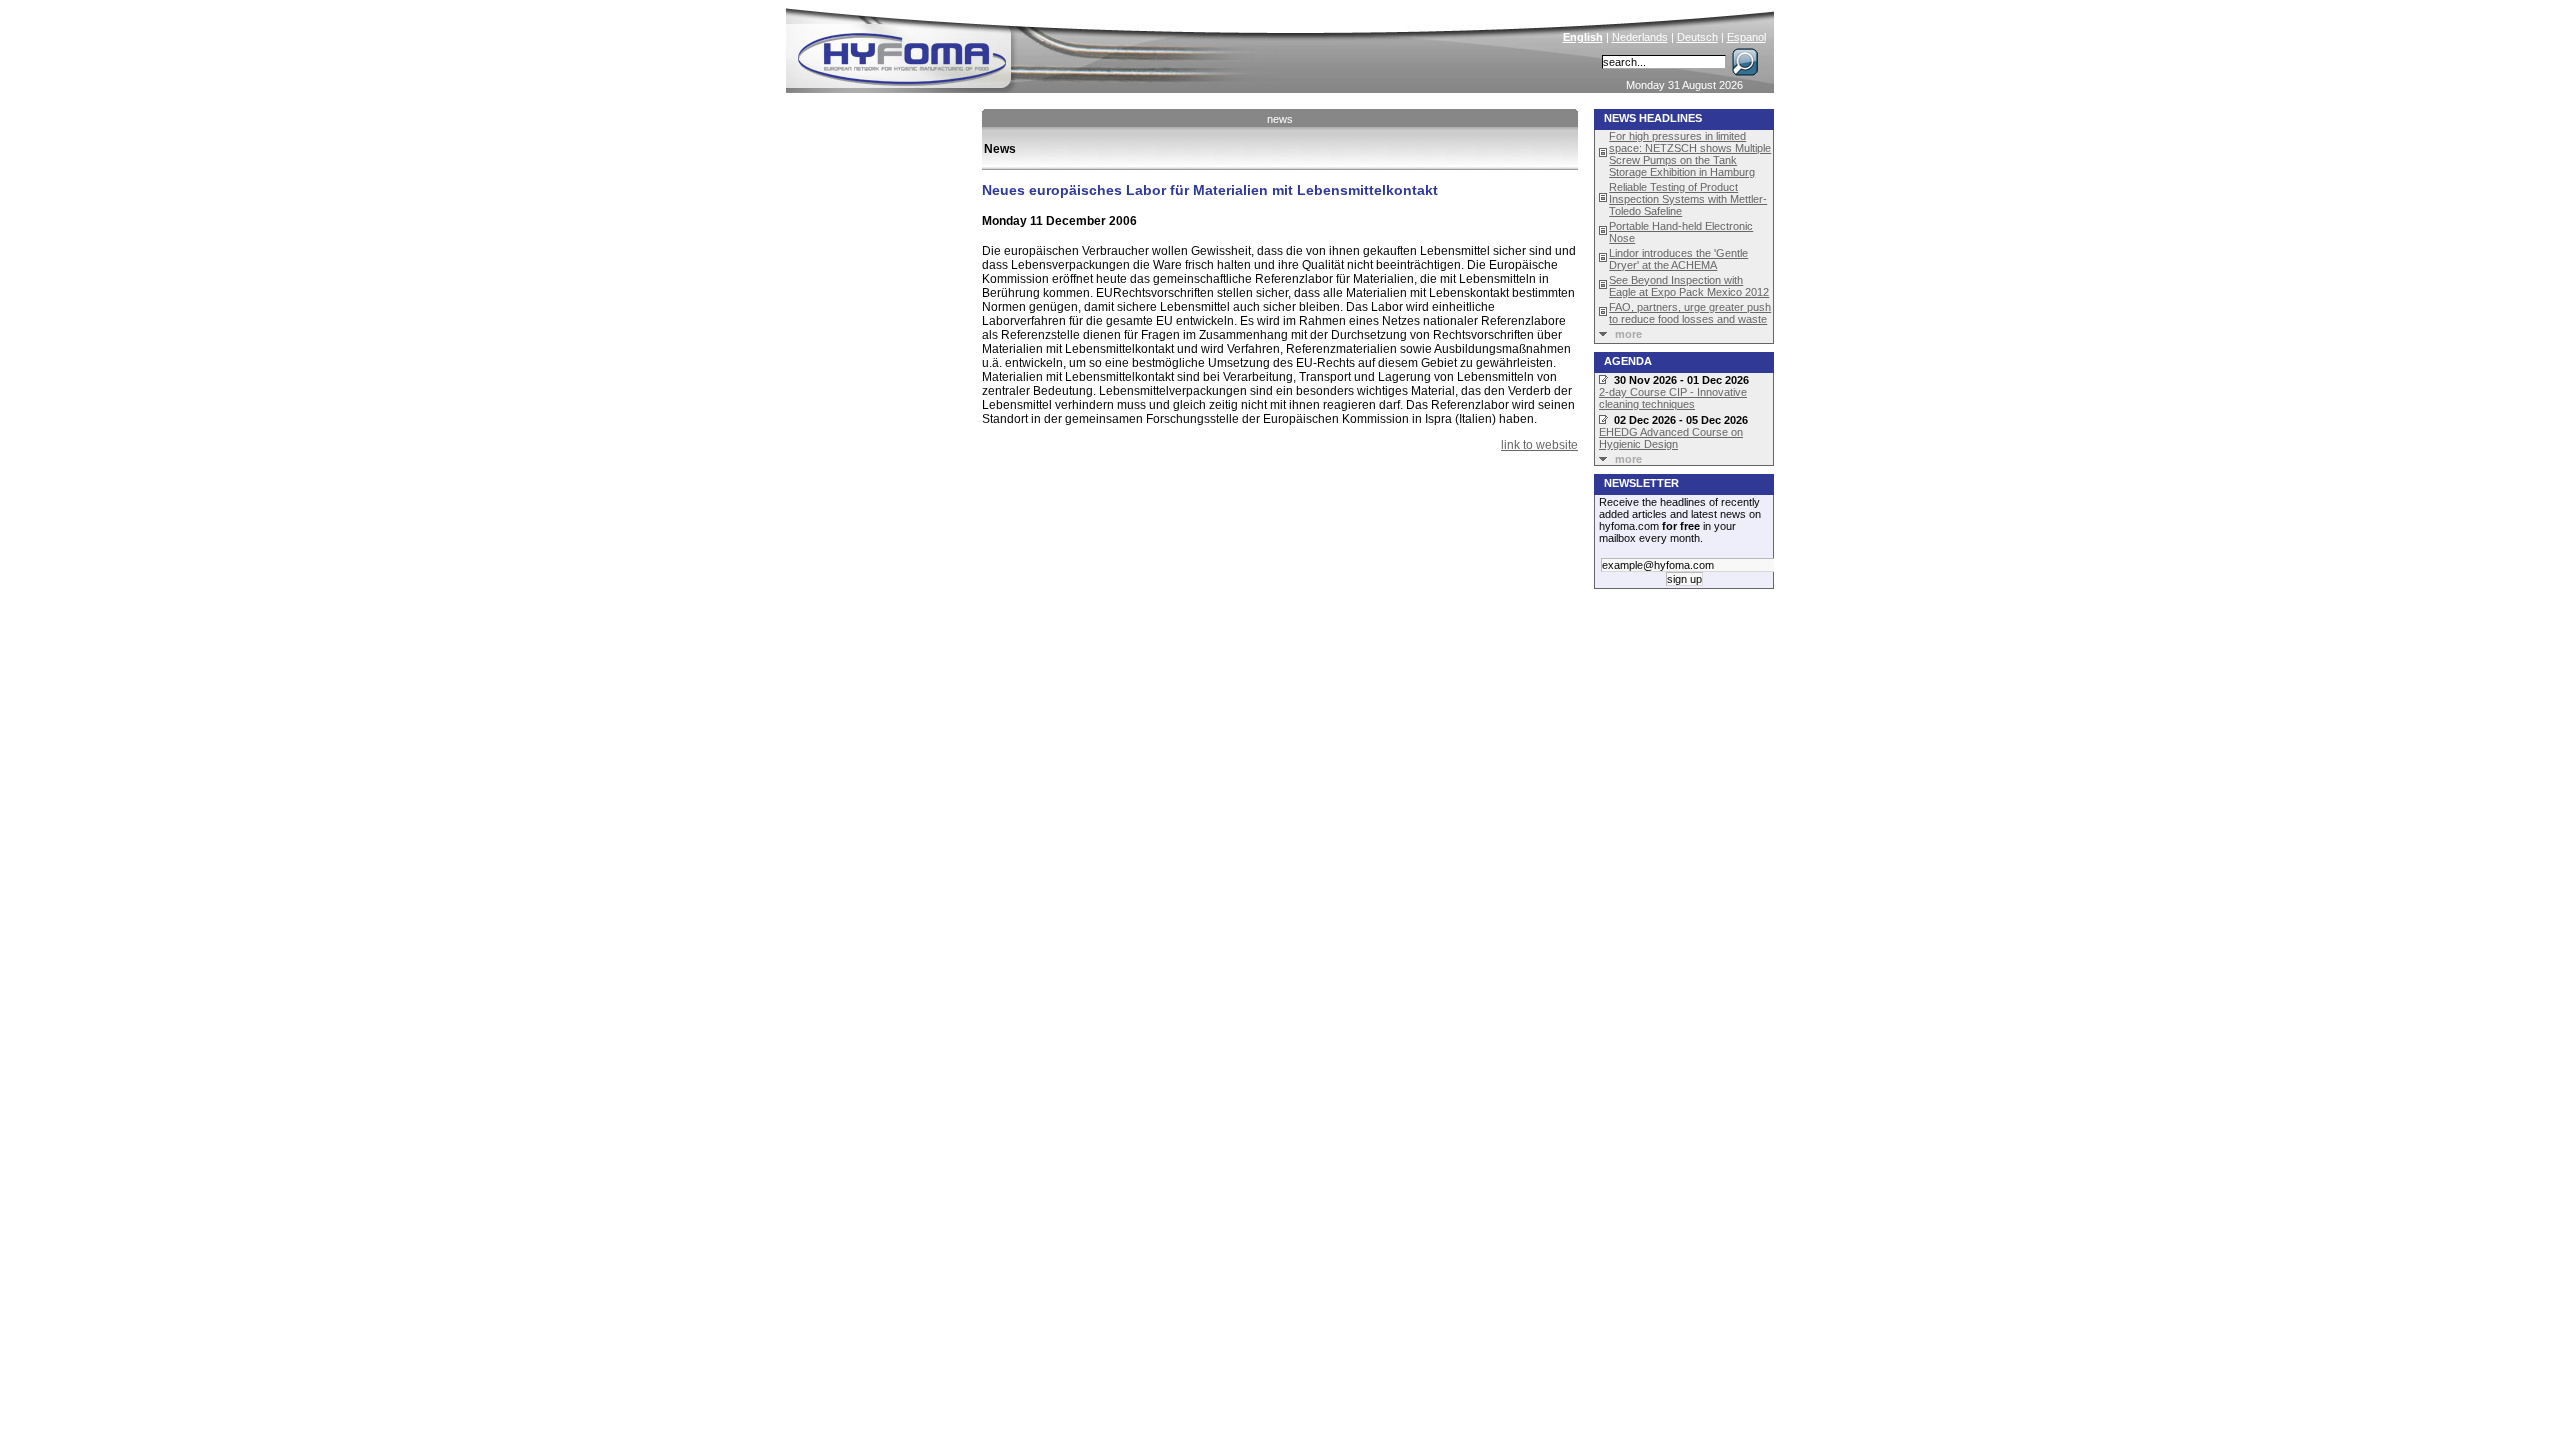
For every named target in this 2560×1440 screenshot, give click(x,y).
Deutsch (1697, 37)
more (1628, 334)
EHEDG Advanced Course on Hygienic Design (1671, 438)
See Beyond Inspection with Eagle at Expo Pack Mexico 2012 (1689, 286)
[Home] (1037, 46)
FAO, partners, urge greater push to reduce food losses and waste (1690, 313)
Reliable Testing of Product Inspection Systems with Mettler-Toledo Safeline (1688, 199)
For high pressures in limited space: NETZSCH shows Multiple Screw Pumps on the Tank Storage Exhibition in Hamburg (1690, 154)
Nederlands (1640, 37)
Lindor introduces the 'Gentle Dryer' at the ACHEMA (1678, 259)
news (1280, 119)
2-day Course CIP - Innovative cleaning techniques (1673, 398)
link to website (1539, 445)
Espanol (1746, 37)
